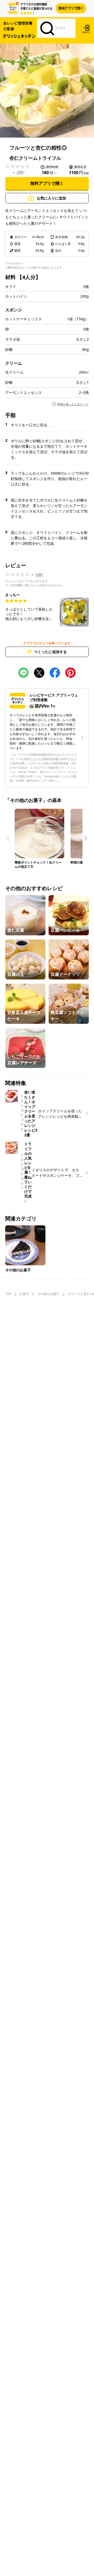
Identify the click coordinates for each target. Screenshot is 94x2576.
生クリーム (14, 372)
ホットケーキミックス (23, 319)
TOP (8, 1294)
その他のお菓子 (48, 1294)
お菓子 (24, 1294)
